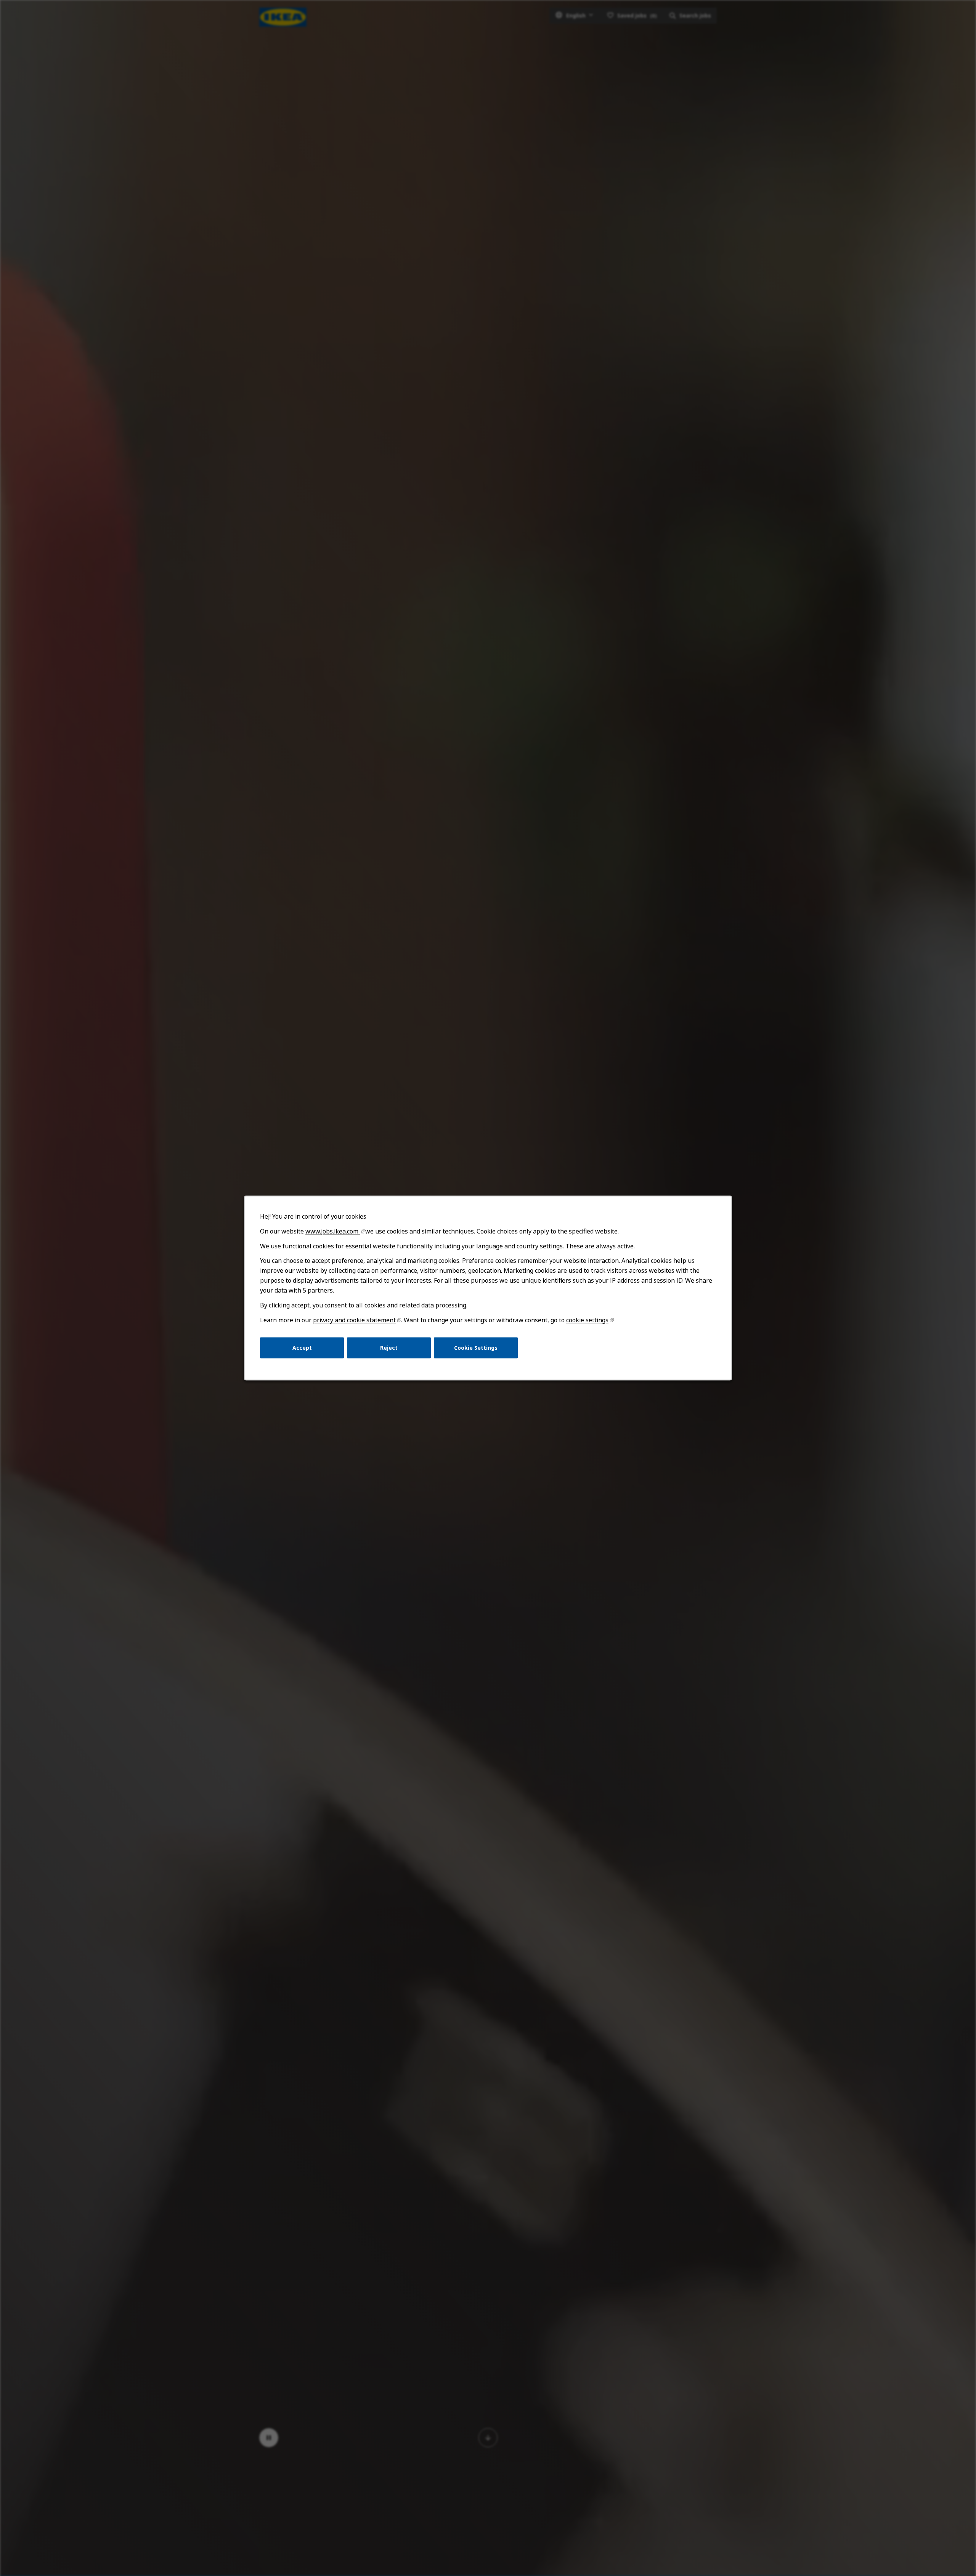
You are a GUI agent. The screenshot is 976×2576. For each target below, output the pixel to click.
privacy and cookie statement (354, 1320)
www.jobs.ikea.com (333, 1231)
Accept (302, 1348)
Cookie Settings (476, 1348)
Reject (389, 1348)
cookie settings (587, 1320)
